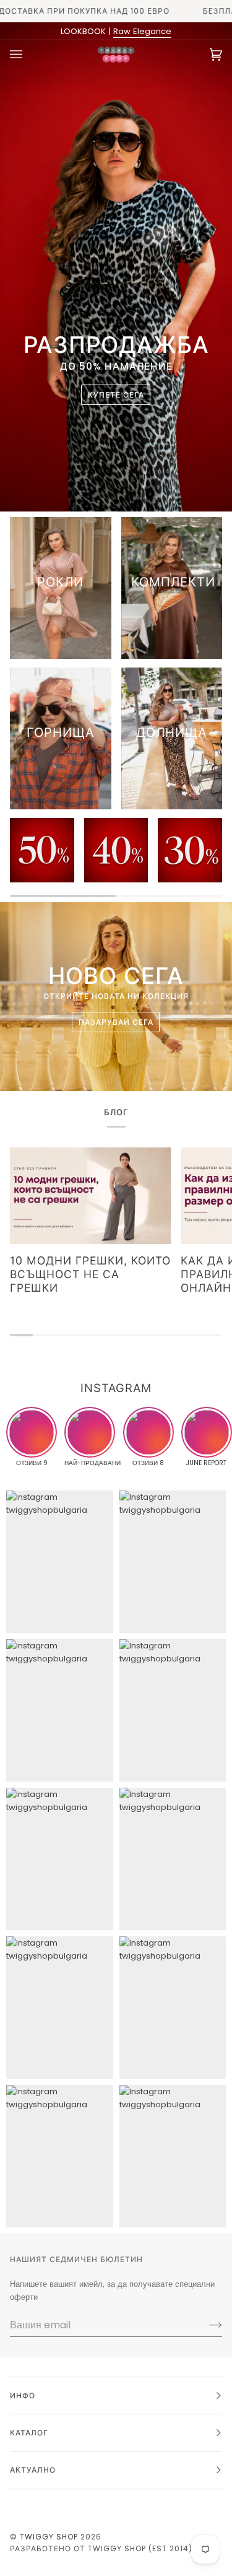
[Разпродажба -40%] (116, 850)
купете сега (116, 394)
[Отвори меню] (28, 54)
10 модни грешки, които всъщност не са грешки (90, 1274)
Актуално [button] (33, 2470)
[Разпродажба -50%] (42, 850)
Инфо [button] (23, 2395)
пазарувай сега (116, 1021)
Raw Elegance (142, 31)
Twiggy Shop (49, 2537)
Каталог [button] (29, 2433)
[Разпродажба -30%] (190, 850)
